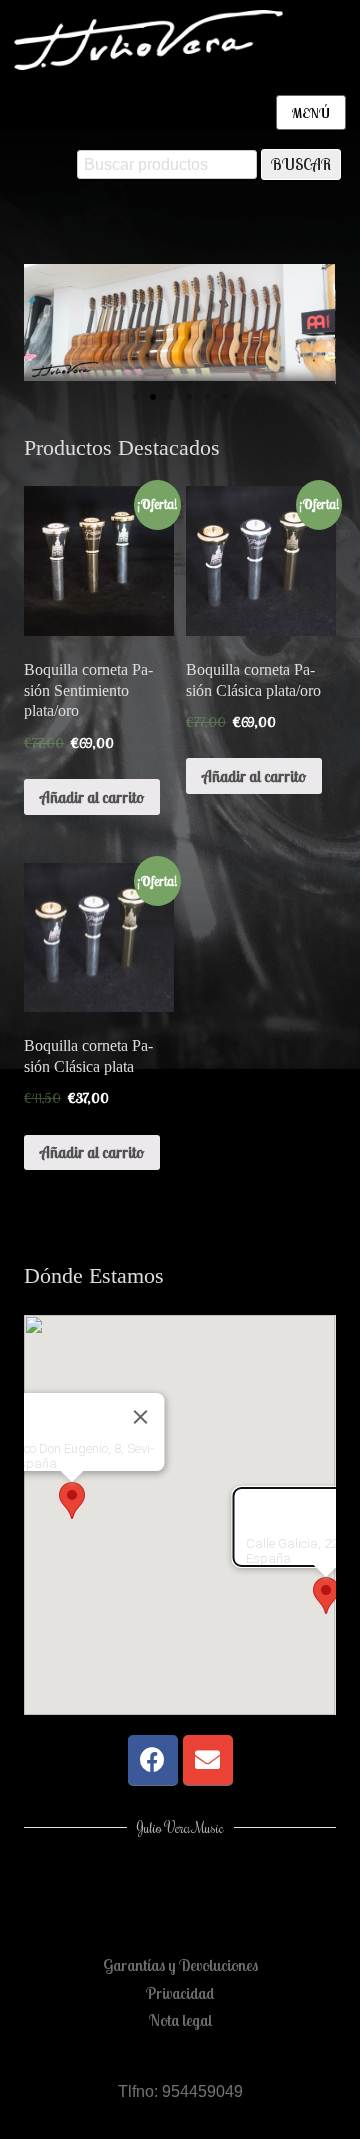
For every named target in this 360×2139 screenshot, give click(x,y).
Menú (311, 113)
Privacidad (180, 1993)
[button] (43, 323)
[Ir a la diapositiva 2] (153, 397)
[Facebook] (153, 1760)
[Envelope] (208, 1760)
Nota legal (180, 2020)
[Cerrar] (141, 1417)
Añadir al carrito (92, 797)
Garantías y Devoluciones (180, 1965)
